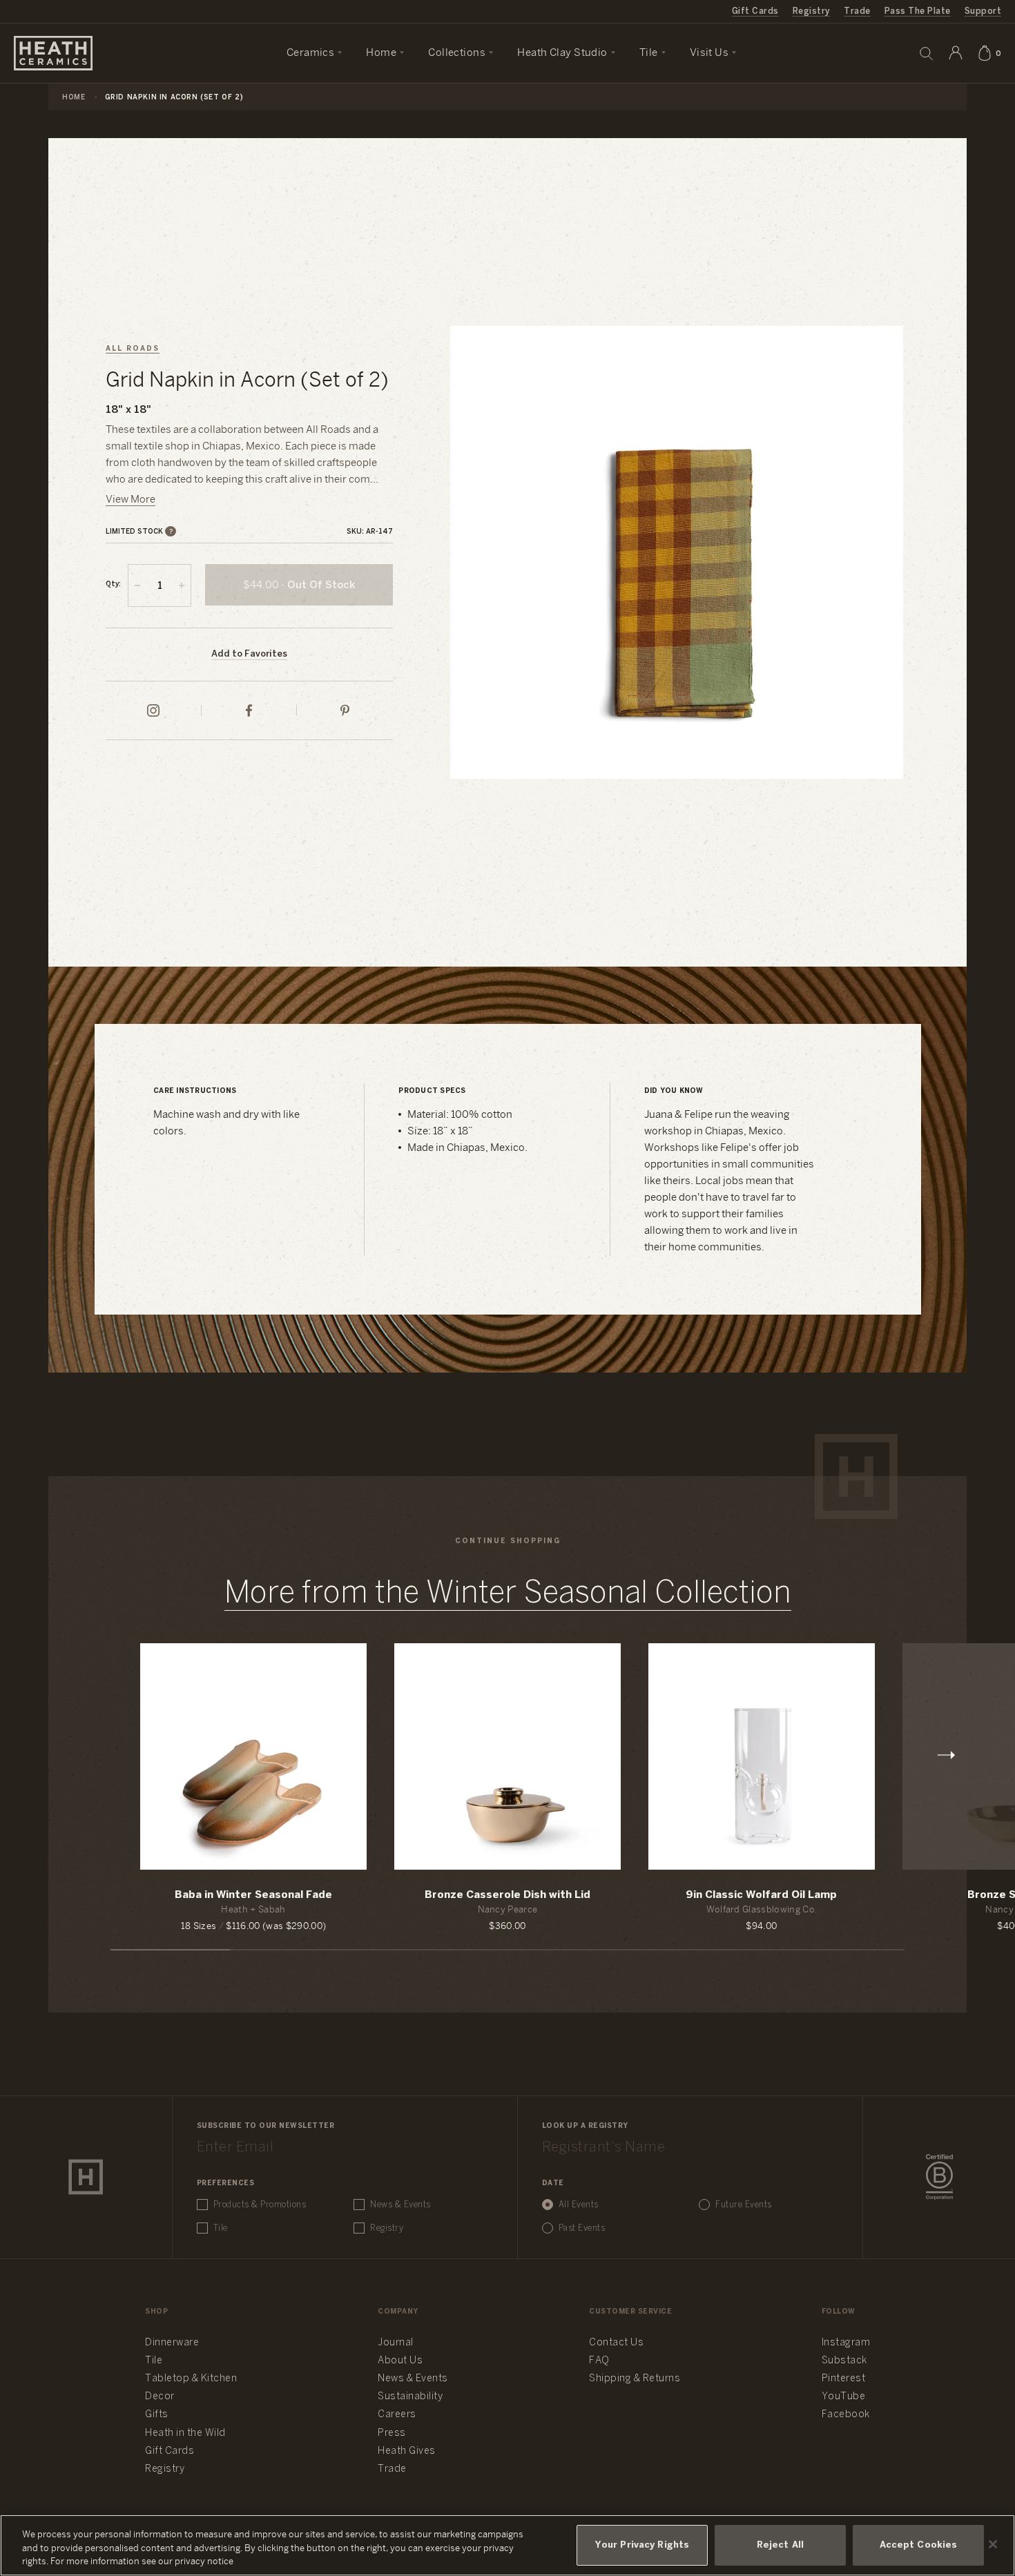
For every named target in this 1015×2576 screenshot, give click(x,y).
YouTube (844, 2397)
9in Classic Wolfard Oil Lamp (761, 1895)
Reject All (780, 2545)
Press (392, 2433)
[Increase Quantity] (182, 585)
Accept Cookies (919, 2545)
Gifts (157, 2415)
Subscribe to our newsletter (266, 2126)
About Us (400, 2361)
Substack (844, 2361)
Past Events (582, 2228)
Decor (160, 2397)
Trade (857, 11)
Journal (396, 2343)
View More (130, 500)
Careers (397, 2415)
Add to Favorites (249, 654)
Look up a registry (585, 2126)
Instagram (846, 2343)
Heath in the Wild (185, 2433)
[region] (507, 2545)
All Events (579, 2205)
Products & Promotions (260, 2205)
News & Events (400, 2205)
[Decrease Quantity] (137, 585)
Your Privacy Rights (642, 2545)
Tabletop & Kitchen (191, 2379)
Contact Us (616, 2343)
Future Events (744, 2205)
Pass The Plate (918, 11)
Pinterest (844, 2379)
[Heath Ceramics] (86, 2177)
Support (983, 11)
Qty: (113, 584)
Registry (812, 11)
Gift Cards (755, 11)
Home (74, 98)
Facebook (846, 2415)
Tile (221, 2228)
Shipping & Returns (635, 2379)
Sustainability (410, 2397)
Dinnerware (172, 2343)
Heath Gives (407, 2451)
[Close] (993, 2544)
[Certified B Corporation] (939, 2177)
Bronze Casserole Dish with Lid (507, 1895)
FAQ (599, 2361)
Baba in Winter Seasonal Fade (253, 1895)
